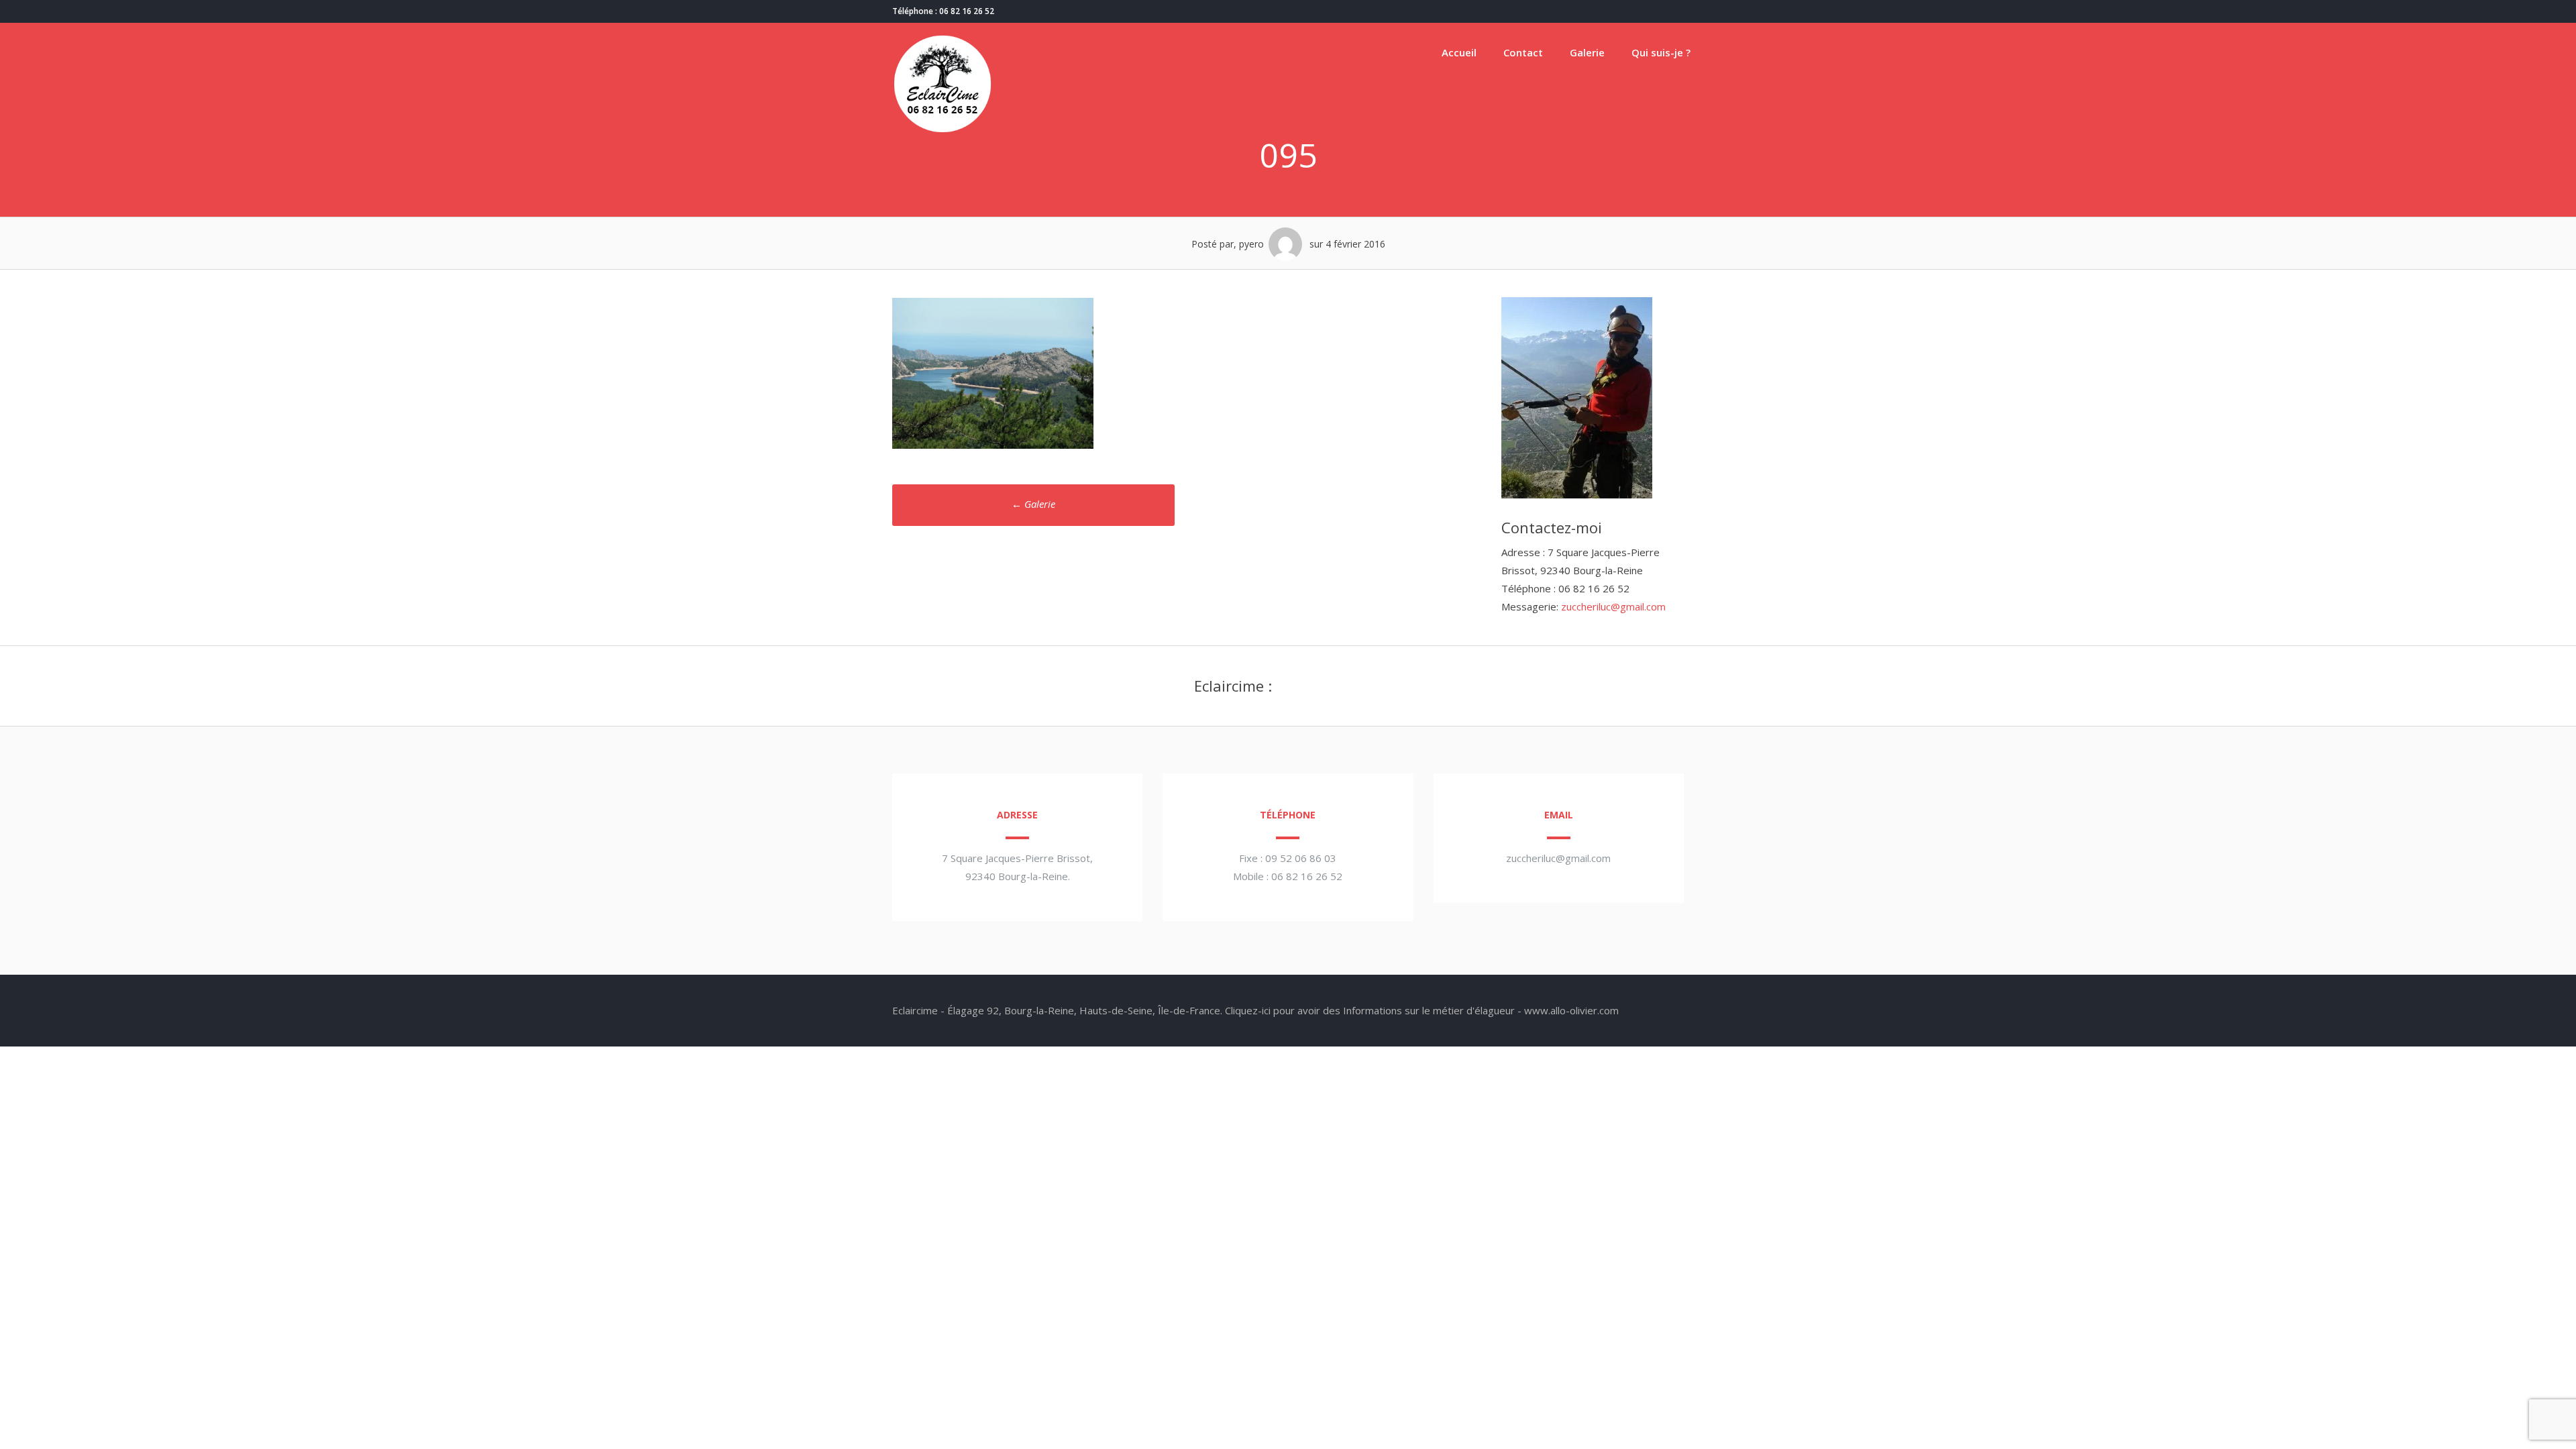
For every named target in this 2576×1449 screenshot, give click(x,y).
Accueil (1459, 52)
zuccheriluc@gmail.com (1613, 606)
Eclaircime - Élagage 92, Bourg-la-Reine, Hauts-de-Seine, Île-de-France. (1057, 1010)
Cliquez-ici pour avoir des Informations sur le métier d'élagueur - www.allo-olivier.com (1422, 1010)
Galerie (1587, 52)
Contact (1523, 52)
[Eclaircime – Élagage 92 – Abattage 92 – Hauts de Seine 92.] (943, 130)
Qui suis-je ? (1661, 52)
